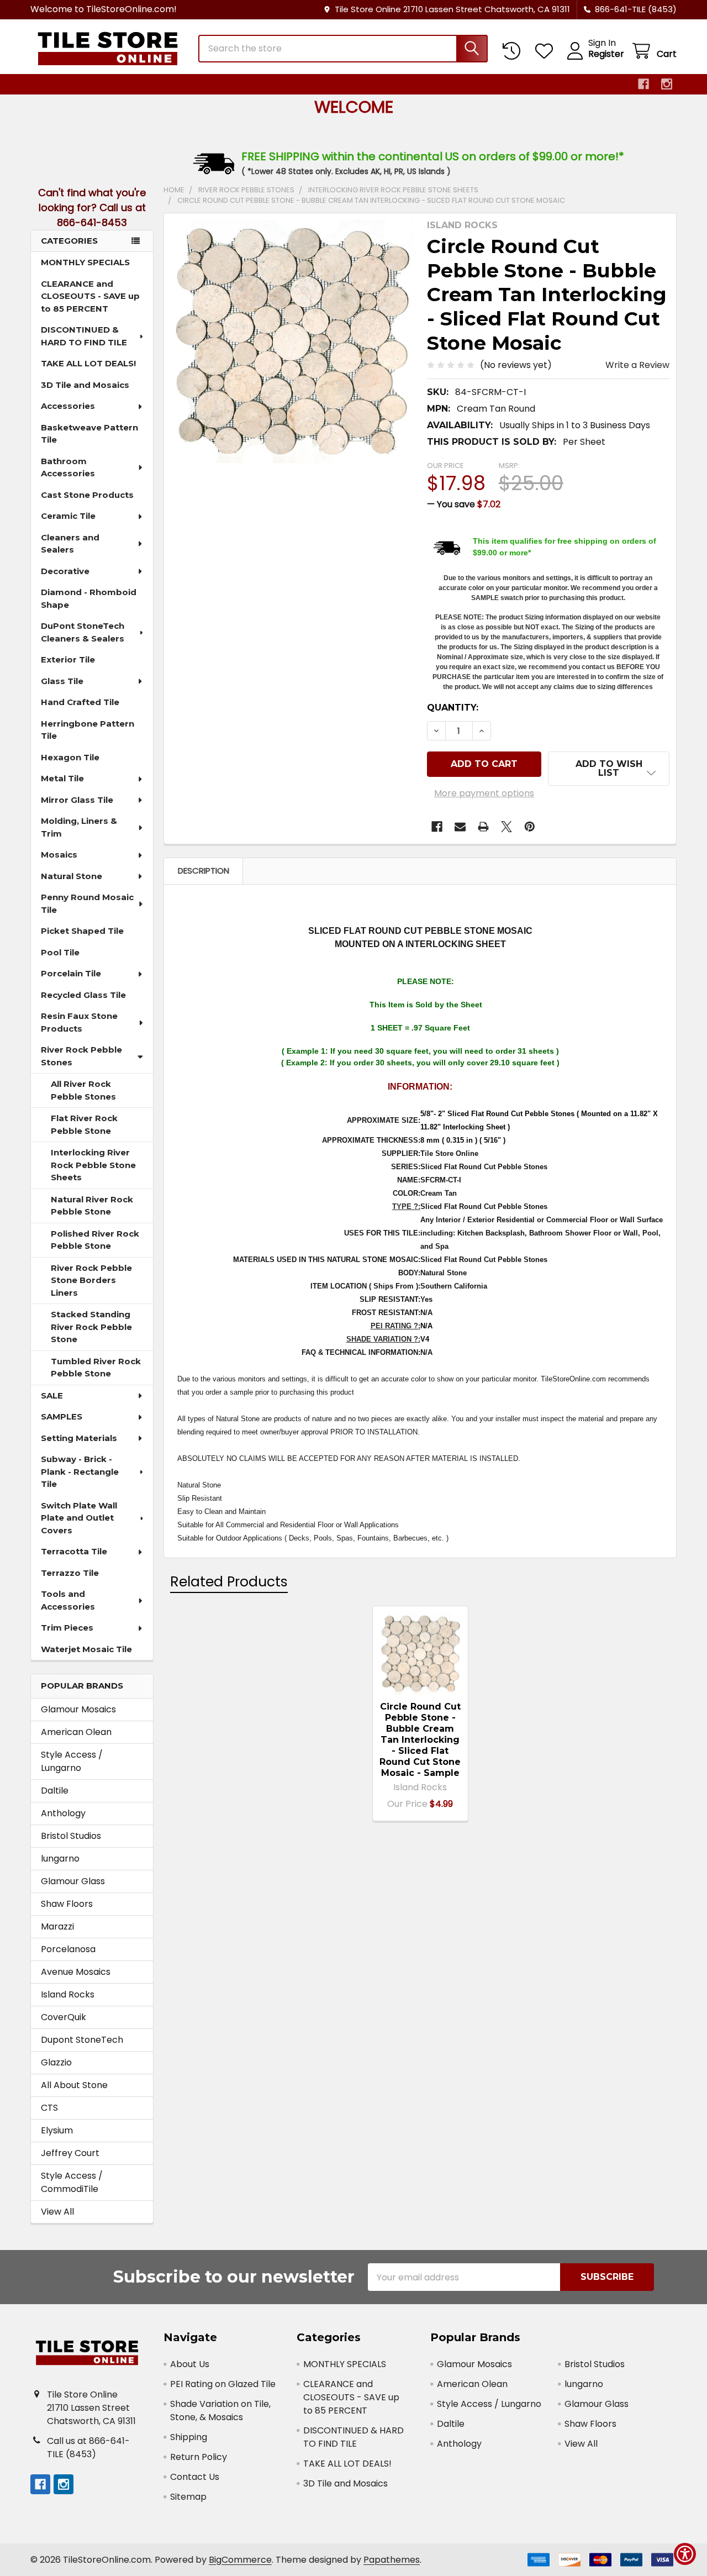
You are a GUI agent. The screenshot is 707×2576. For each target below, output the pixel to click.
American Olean (76, 1732)
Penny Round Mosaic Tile (87, 903)
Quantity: (453, 708)
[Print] (483, 827)
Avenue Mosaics (76, 1972)
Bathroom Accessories (68, 467)
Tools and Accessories (68, 1600)
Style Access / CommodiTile (72, 2182)
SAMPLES (62, 1416)
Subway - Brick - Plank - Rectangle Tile (80, 1471)
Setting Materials (79, 1438)
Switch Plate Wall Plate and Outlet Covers (79, 1518)
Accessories (68, 406)
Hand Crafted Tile (80, 702)
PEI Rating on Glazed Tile (223, 2384)
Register (606, 54)
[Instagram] (667, 84)
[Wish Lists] (547, 51)
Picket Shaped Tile (82, 931)
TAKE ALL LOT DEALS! (88, 363)
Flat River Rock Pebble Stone (84, 1124)
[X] (506, 827)
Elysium (57, 2130)
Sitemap (188, 2497)
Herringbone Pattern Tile (88, 730)
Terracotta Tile (74, 1551)
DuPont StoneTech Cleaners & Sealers (83, 632)
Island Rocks (68, 1994)
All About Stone (74, 2085)
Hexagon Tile (70, 757)
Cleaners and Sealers (70, 544)
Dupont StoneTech (82, 2040)
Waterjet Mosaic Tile (86, 1649)
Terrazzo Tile (70, 1573)
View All (57, 2212)
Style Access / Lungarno (72, 1761)
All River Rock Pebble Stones (83, 1090)
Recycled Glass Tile (83, 995)
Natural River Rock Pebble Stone (92, 1206)
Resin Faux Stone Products (79, 1022)
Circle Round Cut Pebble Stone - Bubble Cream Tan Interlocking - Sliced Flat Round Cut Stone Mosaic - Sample (420, 1740)
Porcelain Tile (71, 973)
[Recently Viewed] (514, 51)
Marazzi (57, 1926)
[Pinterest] (530, 827)
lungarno (60, 1859)
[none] (292, 341)
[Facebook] (643, 84)
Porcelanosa (68, 1949)
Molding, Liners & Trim (79, 827)
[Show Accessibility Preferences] (685, 2554)
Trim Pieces (67, 1628)
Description (204, 871)
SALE (52, 1395)
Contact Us (195, 2477)
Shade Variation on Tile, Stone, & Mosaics (220, 2411)
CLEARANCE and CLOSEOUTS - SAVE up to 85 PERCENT (90, 296)
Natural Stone (72, 876)
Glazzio (56, 2062)
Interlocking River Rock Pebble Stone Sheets (93, 1165)
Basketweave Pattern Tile (89, 434)
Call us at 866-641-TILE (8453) (88, 2448)
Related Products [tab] (229, 1582)
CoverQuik (64, 2017)
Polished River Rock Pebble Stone (95, 1240)
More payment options (484, 793)
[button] (609, 769)
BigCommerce (240, 2560)
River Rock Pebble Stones (81, 1056)
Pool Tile (60, 952)
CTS (49, 2108)
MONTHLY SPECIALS (85, 262)
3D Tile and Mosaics (85, 385)
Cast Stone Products (87, 495)
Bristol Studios (71, 1836)
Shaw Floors (67, 1904)
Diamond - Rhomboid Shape (89, 598)
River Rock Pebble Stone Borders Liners (91, 1280)
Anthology (63, 1813)
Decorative (65, 571)
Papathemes (392, 2560)
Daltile (55, 1791)
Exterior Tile (68, 659)
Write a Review (637, 365)
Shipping (189, 2437)
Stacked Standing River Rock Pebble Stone (91, 1327)
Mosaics (59, 855)
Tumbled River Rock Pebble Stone (96, 1368)
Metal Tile (62, 778)
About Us (190, 2364)
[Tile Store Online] (108, 49)
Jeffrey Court (70, 2153)
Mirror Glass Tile (77, 800)
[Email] (460, 827)
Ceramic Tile (68, 516)
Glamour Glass (73, 1881)
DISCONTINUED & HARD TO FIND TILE (84, 336)
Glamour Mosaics (78, 1709)
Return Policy (199, 2457)
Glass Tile (62, 681)
